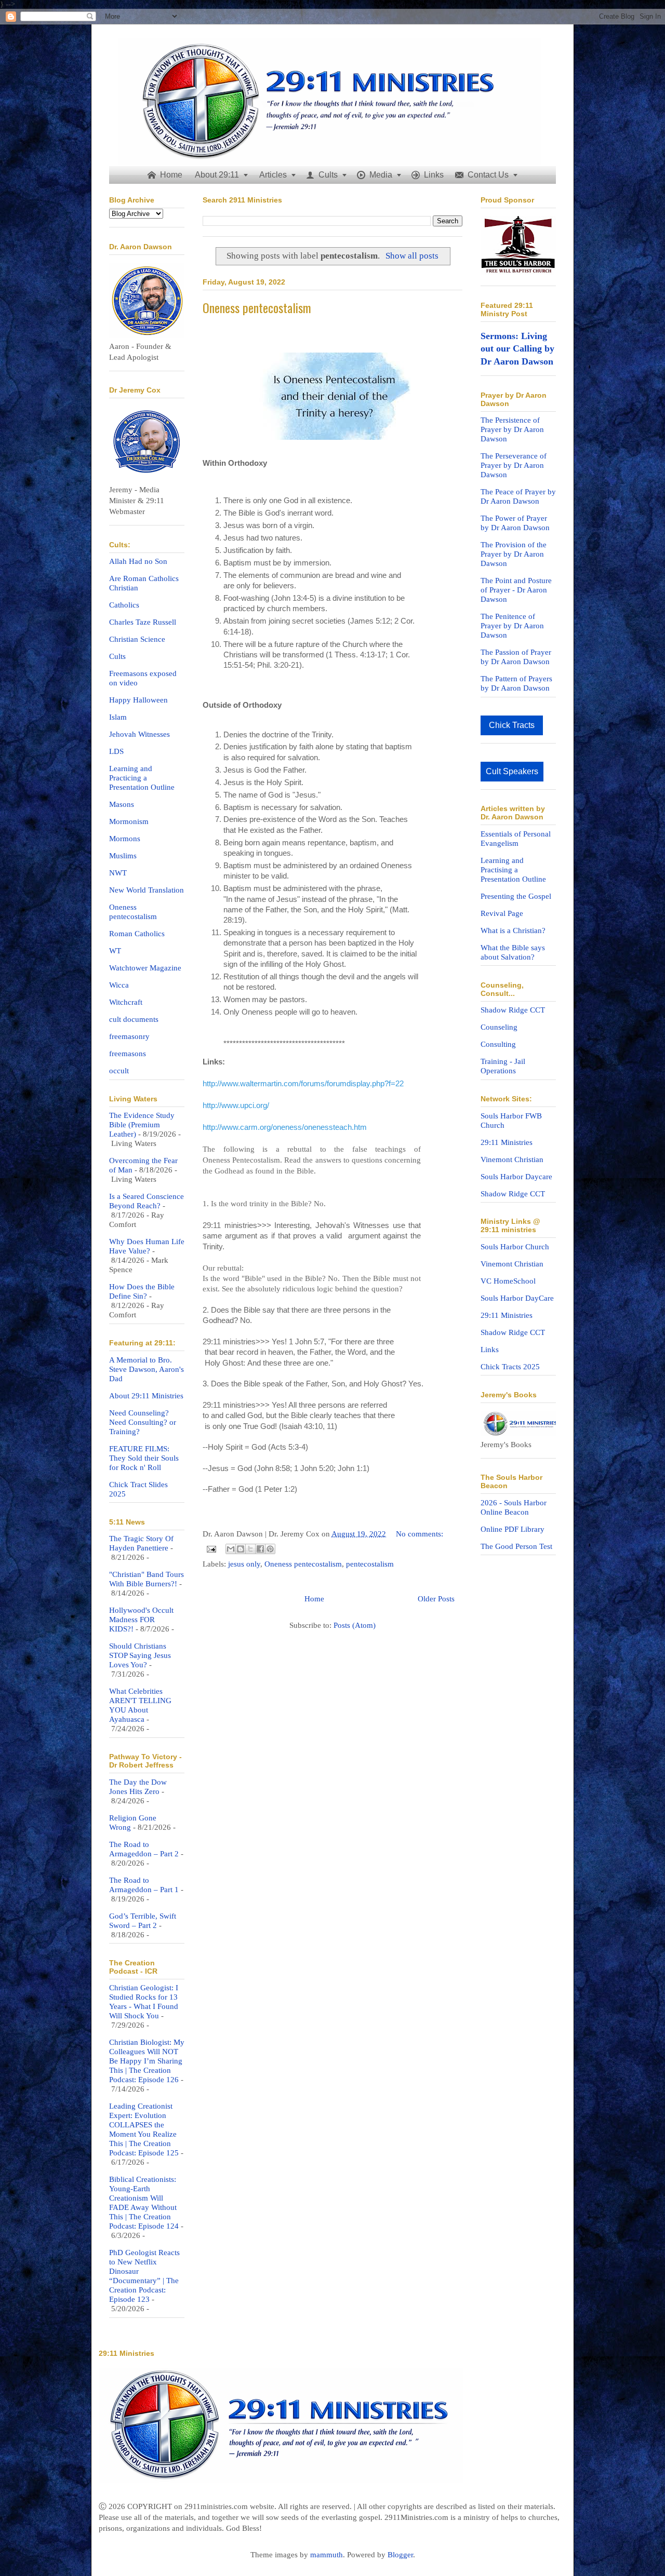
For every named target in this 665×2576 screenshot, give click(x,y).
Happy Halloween (138, 700)
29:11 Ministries (507, 1142)
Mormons (125, 839)
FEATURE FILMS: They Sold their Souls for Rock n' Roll (144, 1458)
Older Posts (436, 1599)
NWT (118, 873)
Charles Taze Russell (143, 622)
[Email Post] (210, 1548)
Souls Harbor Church (515, 1247)
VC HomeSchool (508, 1281)
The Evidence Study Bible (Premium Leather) (142, 1125)
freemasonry (129, 1036)
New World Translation (147, 890)
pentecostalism (370, 1564)
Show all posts (412, 256)
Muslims (123, 856)
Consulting (498, 1044)
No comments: (420, 1534)
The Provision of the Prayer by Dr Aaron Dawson (514, 554)
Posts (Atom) (355, 1625)
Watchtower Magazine (145, 968)
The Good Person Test (516, 1546)
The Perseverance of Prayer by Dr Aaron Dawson (514, 465)
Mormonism (129, 821)
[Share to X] (250, 1549)
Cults (117, 656)
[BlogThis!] (241, 1549)
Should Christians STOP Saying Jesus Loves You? (140, 1655)
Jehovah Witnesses (139, 734)
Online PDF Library (513, 1529)
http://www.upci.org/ (236, 1105)
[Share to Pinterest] (270, 1549)
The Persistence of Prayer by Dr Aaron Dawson (512, 429)
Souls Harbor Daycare (516, 1177)
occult (119, 1071)
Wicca (119, 985)
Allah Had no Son (138, 561)
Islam (118, 717)
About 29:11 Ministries (146, 1396)
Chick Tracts (512, 725)
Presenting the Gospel (516, 896)
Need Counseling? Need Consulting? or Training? (143, 1422)
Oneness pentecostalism (257, 307)
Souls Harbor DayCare (517, 1298)
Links (490, 1350)
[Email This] (231, 1549)
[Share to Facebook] (260, 1549)
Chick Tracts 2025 (510, 1367)
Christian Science (137, 639)
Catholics (124, 605)
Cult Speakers (512, 771)
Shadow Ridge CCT (513, 1010)
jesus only (244, 1564)
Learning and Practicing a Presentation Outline (142, 778)
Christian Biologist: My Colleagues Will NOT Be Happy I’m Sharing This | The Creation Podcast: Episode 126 (147, 2061)
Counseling (499, 1027)
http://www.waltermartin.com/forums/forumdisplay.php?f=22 (303, 1084)
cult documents (134, 1019)
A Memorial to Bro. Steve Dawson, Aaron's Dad (147, 1369)
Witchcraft (126, 1002)
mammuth (327, 2555)
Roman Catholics (137, 934)
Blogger (400, 2555)
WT (115, 951)
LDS (116, 751)
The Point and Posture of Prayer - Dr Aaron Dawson (516, 590)
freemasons (128, 1054)
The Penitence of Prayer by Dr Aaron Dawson (512, 626)
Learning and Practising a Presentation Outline (513, 870)
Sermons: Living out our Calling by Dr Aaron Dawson (517, 349)
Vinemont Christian (512, 1159)
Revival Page (502, 913)
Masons (122, 804)
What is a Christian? (513, 930)
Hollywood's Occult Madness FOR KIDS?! (141, 1620)
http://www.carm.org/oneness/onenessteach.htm (285, 1127)
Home (314, 1599)
